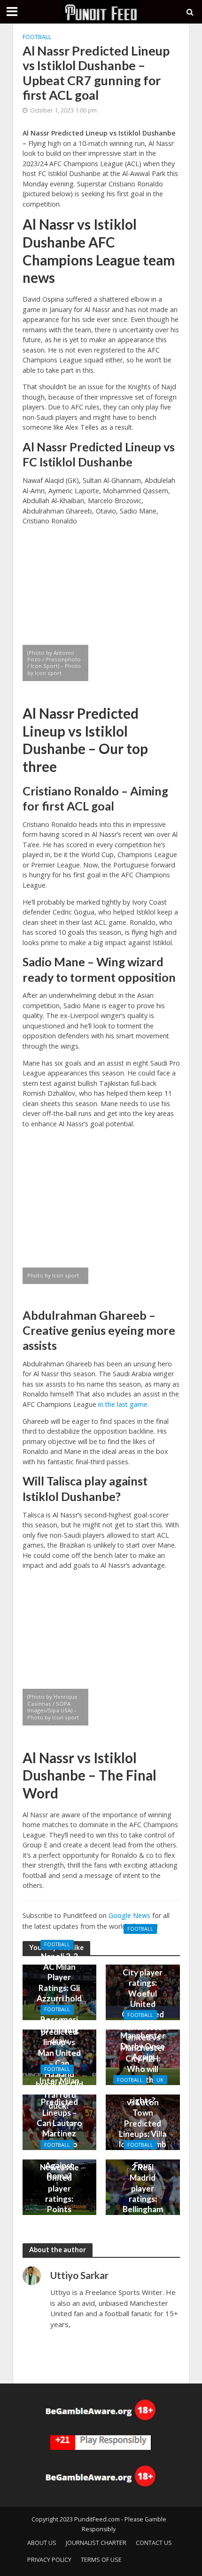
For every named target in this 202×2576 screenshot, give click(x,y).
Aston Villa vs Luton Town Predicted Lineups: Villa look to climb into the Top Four (143, 2128)
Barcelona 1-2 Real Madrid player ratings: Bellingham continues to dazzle (143, 2193)
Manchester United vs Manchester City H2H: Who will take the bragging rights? (143, 2063)
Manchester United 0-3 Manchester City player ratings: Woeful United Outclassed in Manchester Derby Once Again (143, 1998)
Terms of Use (101, 2560)
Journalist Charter (96, 2543)
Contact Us (154, 2543)
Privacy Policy (49, 2560)
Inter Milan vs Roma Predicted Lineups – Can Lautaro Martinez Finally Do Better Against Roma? (59, 2129)
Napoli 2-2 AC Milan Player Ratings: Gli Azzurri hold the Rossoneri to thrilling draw (59, 1998)
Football (37, 37)
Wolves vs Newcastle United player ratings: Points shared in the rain (59, 2193)
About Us (42, 2543)
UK (160, 2079)
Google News (129, 1915)
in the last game (123, 1404)
